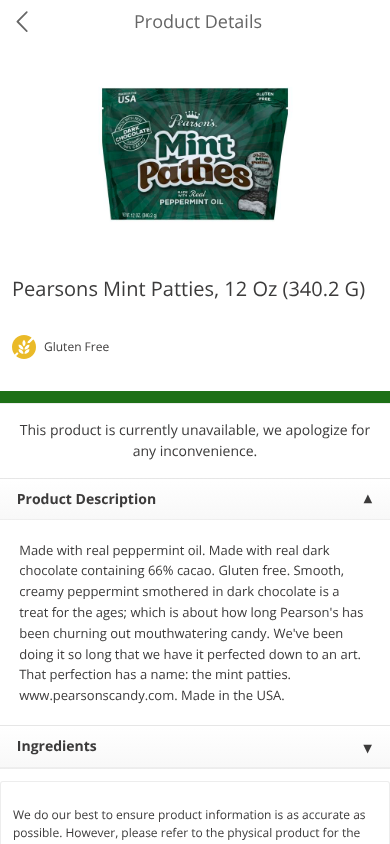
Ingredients (57, 746)
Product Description (86, 499)
